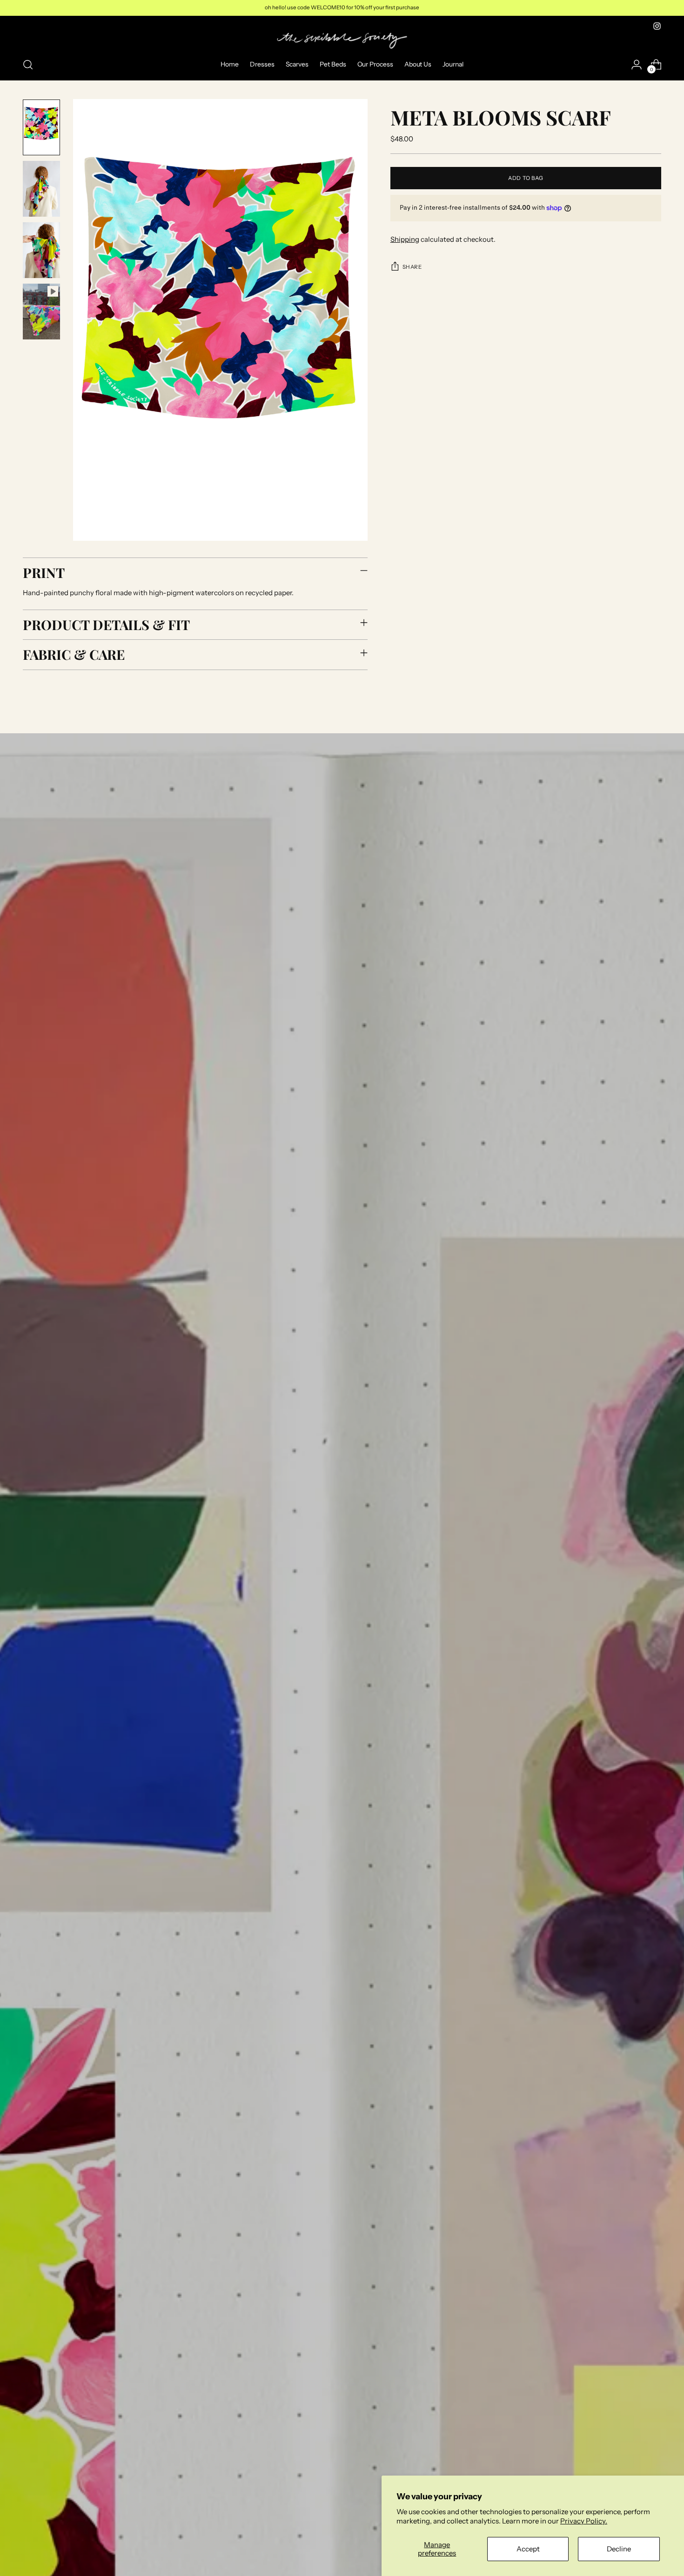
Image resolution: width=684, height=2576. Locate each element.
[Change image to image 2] (41, 189)
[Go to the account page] (637, 65)
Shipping (405, 239)
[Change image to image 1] (41, 127)
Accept (528, 2549)
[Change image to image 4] (41, 312)
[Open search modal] (28, 65)
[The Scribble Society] (342, 41)
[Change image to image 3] (41, 250)
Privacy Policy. (584, 2521)
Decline (619, 2549)
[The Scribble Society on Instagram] (657, 26)
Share (412, 267)
